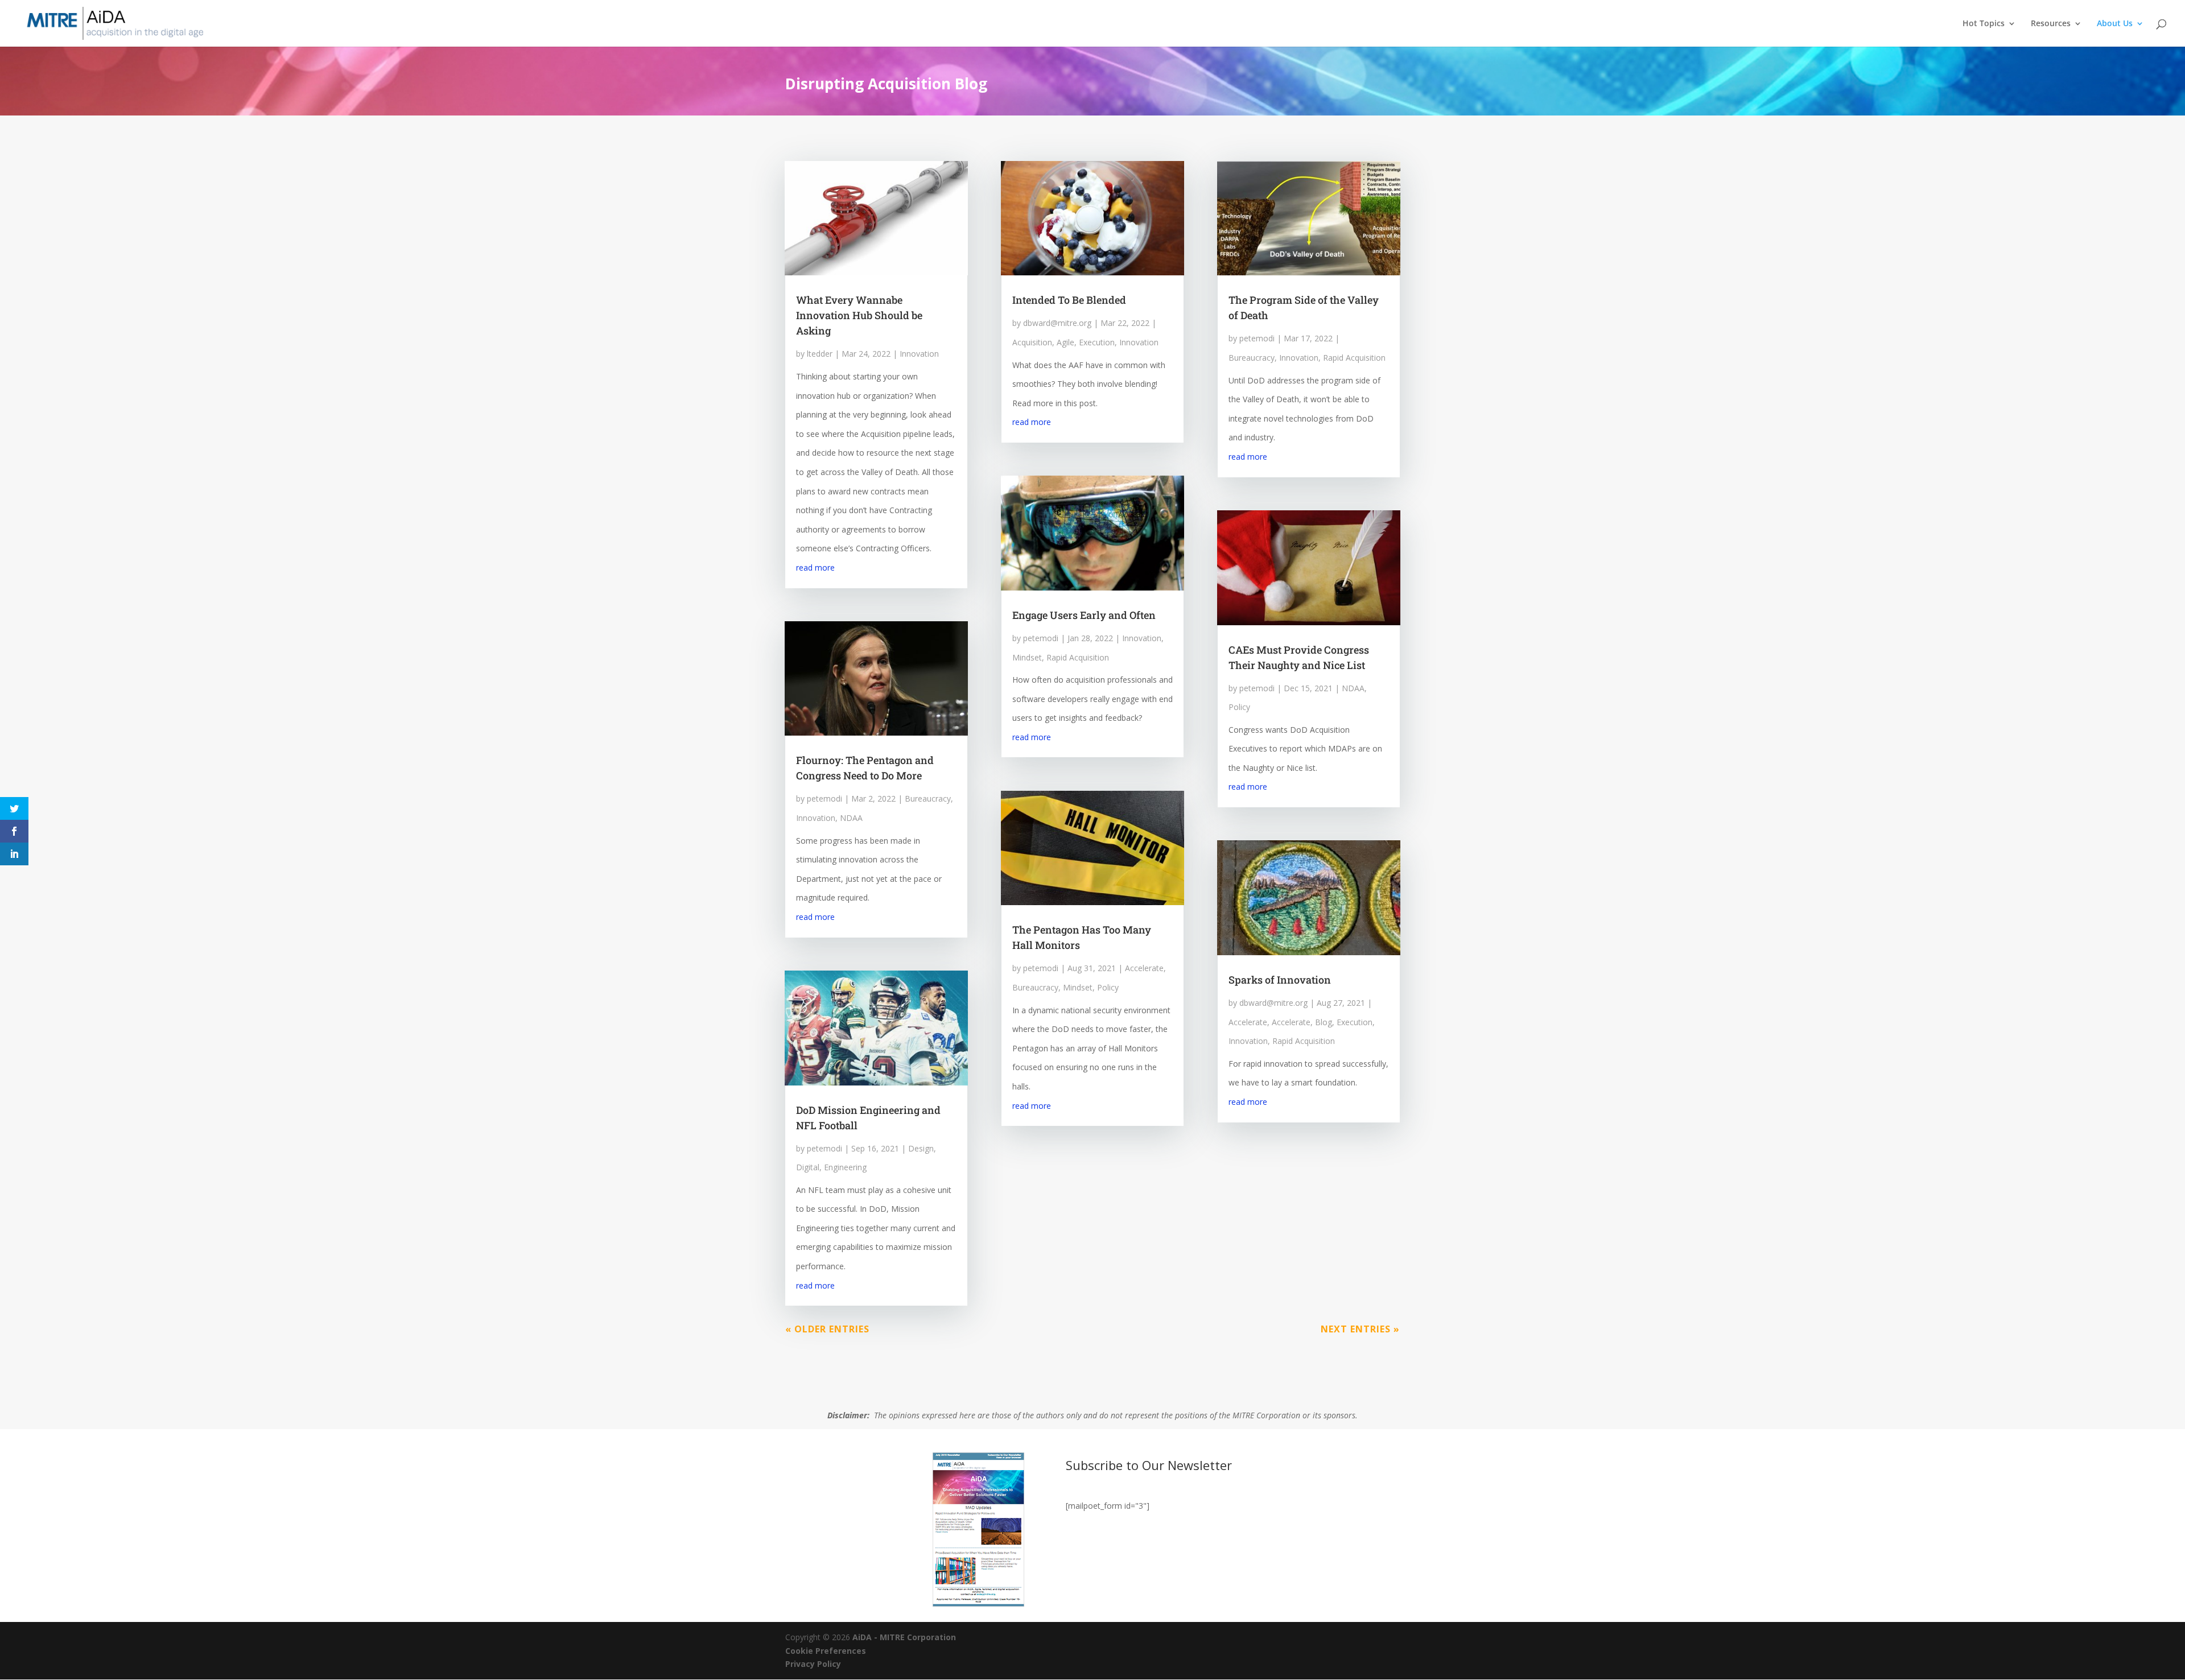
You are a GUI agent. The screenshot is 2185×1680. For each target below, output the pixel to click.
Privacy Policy (813, 1664)
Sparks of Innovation (1280, 980)
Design (921, 1148)
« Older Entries (827, 1329)
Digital (808, 1167)
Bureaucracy (928, 798)
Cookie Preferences (826, 1651)
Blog (1324, 1022)
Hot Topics (1984, 24)
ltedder (820, 354)
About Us (2115, 24)
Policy (1108, 987)
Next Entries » (1360, 1329)
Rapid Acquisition (1078, 657)
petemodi (824, 798)
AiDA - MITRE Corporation (904, 1637)
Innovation (919, 354)
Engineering (845, 1167)
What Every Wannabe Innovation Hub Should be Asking (859, 315)
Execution (1097, 342)
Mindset (1027, 657)
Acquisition (1032, 342)
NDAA (851, 818)
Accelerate (1144, 968)
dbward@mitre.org (1057, 323)
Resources (2051, 24)
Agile (1065, 342)
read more (815, 567)
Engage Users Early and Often (1084, 615)
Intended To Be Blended (1069, 300)
